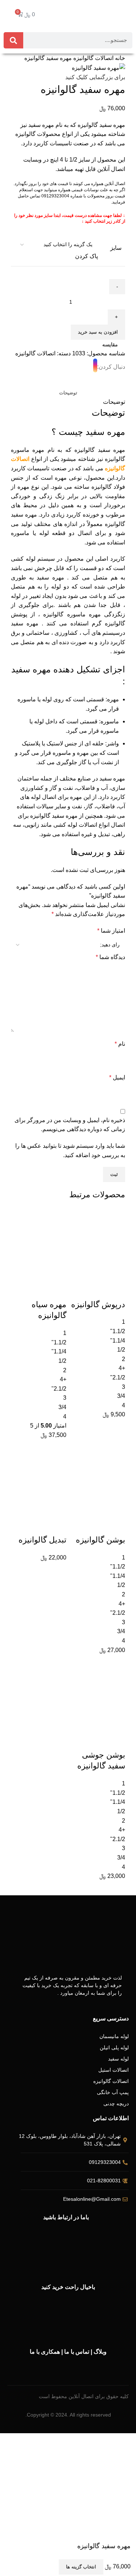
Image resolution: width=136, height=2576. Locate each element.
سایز (116, 248)
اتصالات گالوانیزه (93, 58)
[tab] (68, 393)
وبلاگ (100, 2352)
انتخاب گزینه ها (81, 2567)
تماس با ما (77, 2352)
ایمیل (117, 1077)
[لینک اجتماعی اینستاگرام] (95, 367)
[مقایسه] (116, 1290)
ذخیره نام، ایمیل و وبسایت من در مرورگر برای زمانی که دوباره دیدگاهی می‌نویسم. (70, 1125)
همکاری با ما (45, 2352)
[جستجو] (13, 40)
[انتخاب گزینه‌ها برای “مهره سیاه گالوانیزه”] (57, 1272)
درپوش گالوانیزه (98, 1304)
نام (120, 1044)
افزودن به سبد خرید (98, 332)
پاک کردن (86, 256)
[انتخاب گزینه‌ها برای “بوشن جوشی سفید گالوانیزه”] (116, 1723)
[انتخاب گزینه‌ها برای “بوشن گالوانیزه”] (116, 1507)
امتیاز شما (111, 931)
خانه (119, 58)
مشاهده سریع (96, 1272)
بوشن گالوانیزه (100, 1540)
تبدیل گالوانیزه (42, 1540)
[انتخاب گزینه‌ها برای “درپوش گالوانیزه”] (116, 1272)
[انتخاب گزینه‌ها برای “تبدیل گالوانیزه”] (57, 1507)
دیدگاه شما (110, 957)
